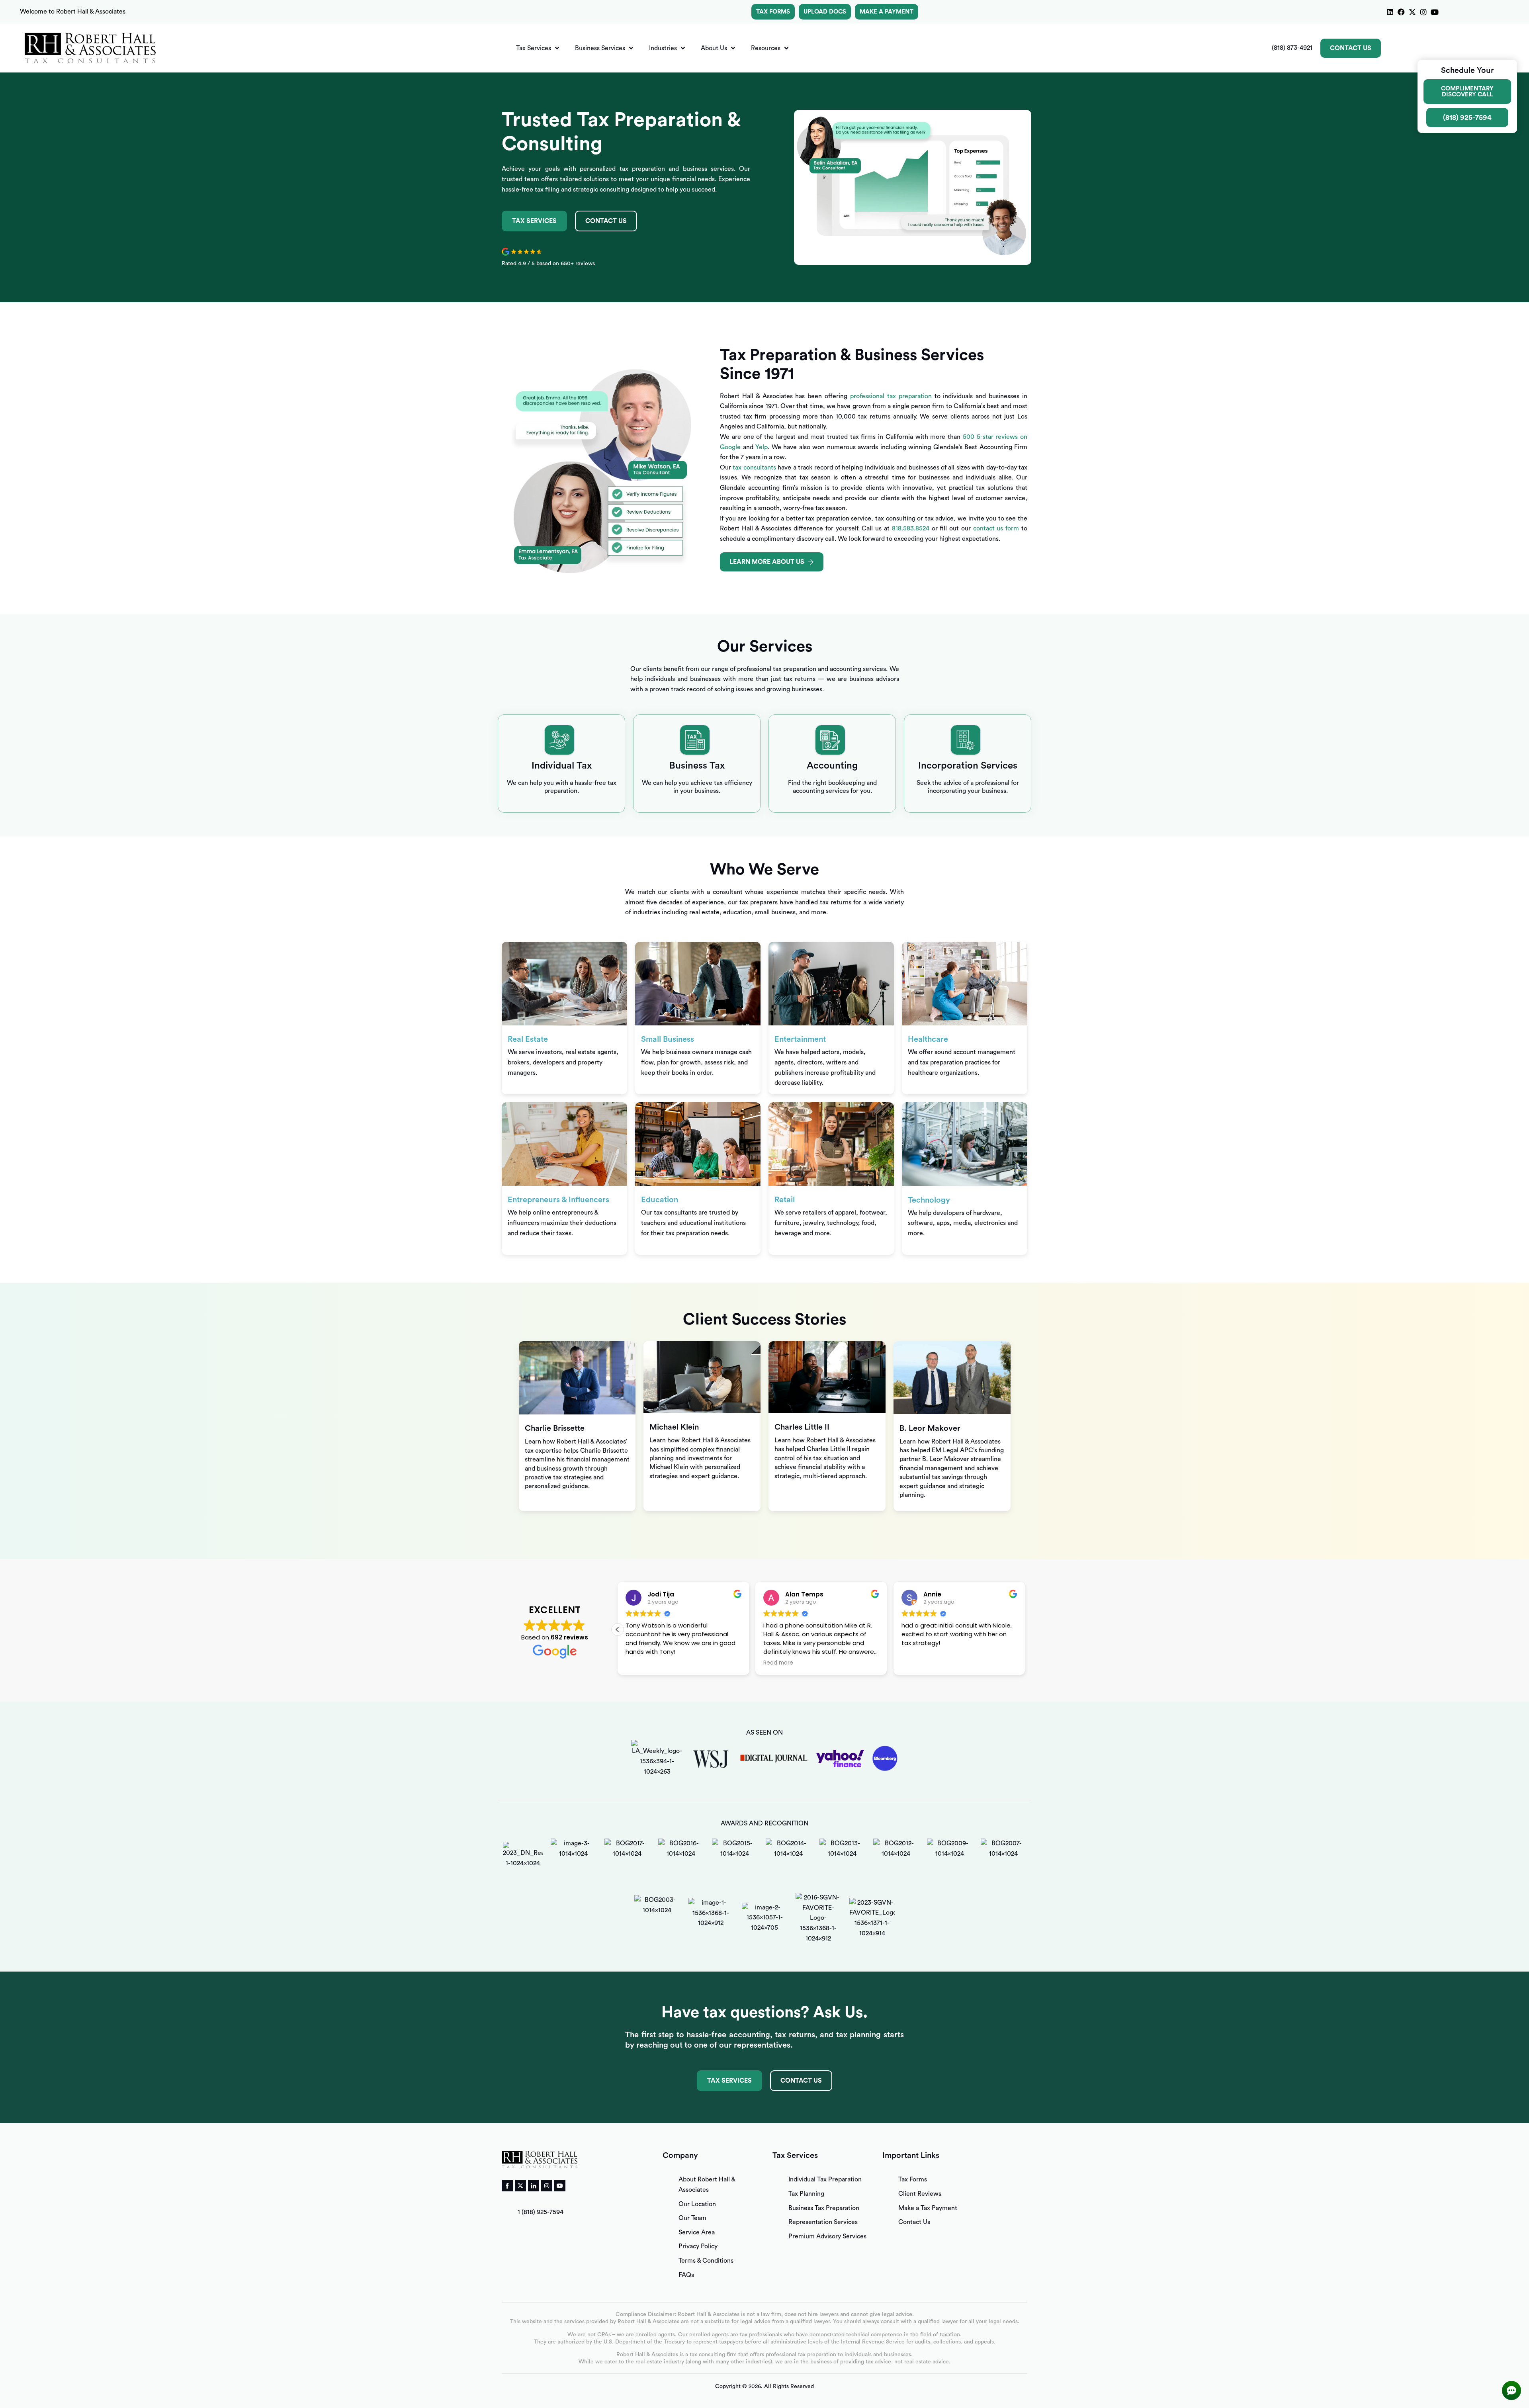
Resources (766, 48)
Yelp (762, 447)
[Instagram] (1423, 12)
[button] (1025, 1629)
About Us (714, 48)
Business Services (600, 48)
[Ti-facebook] (507, 2186)
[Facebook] (1401, 12)
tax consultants (754, 468)
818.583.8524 (911, 528)
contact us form (996, 528)
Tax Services (534, 48)
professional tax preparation (891, 396)
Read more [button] (640, 1663)
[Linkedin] (1390, 12)
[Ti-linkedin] (534, 2186)
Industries (663, 48)
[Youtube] (1435, 12)
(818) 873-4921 (1292, 48)
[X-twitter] (1412, 12)
